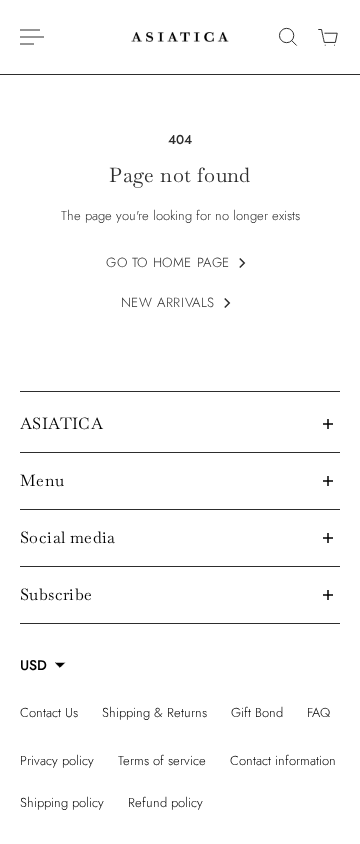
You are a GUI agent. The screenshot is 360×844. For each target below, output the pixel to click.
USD (33, 665)
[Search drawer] (288, 37)
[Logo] (180, 37)
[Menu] (32, 37)
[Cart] (328, 37)
